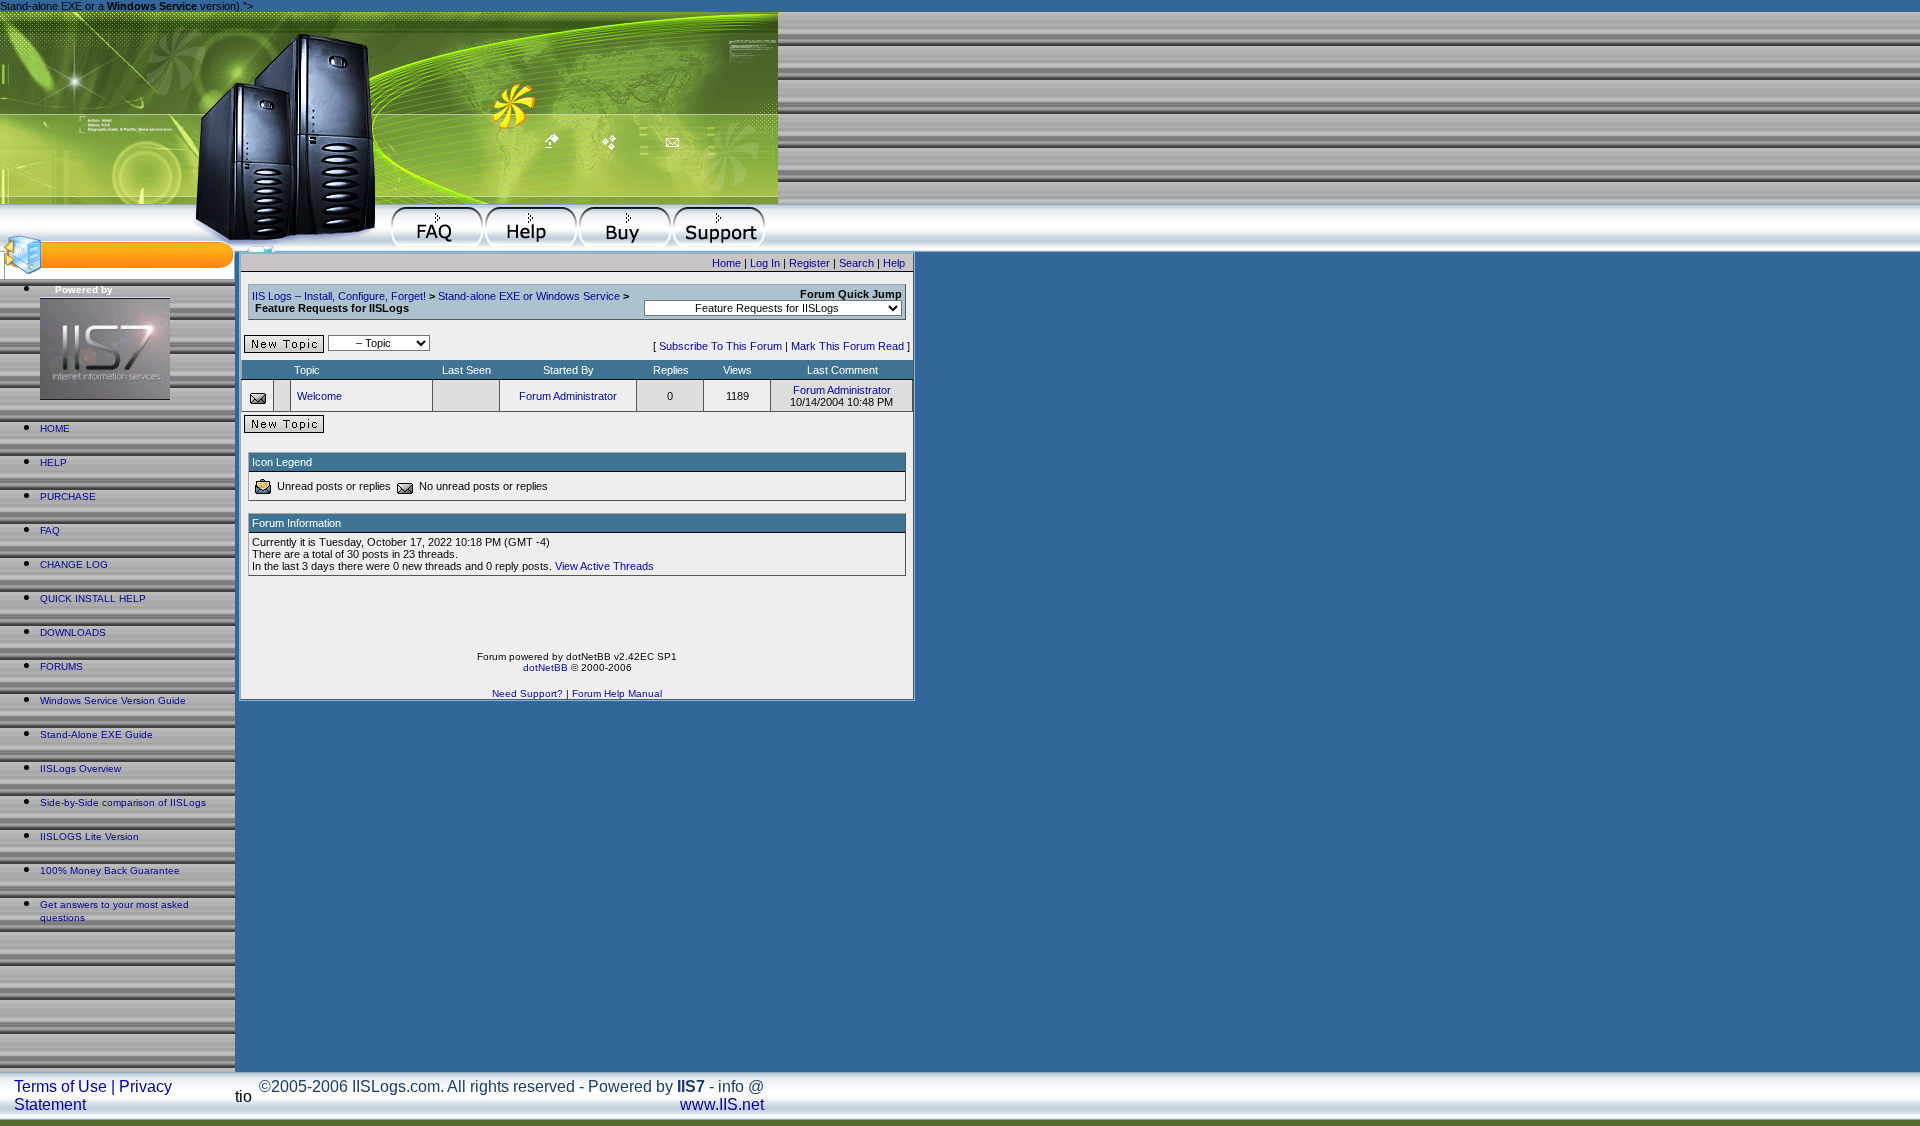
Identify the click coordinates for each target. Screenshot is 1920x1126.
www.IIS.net (722, 1104)
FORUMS (61, 666)
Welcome (319, 396)
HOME (55, 428)
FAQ (50, 530)
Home (726, 263)
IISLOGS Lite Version (89, 836)
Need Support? (527, 693)
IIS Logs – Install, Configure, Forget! (339, 296)
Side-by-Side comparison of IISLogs (123, 802)
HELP (53, 462)
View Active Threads (604, 566)
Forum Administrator (568, 396)
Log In (765, 263)
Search (856, 263)
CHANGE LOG (74, 564)
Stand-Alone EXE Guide (96, 734)
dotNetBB (545, 667)
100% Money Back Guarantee (110, 870)
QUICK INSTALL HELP (93, 598)
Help (894, 263)
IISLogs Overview (80, 768)
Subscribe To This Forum (720, 346)
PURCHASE (68, 496)
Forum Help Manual (617, 693)
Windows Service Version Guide (113, 700)
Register (809, 263)
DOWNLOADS (73, 632)
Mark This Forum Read (847, 346)
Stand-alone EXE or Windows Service (529, 296)
